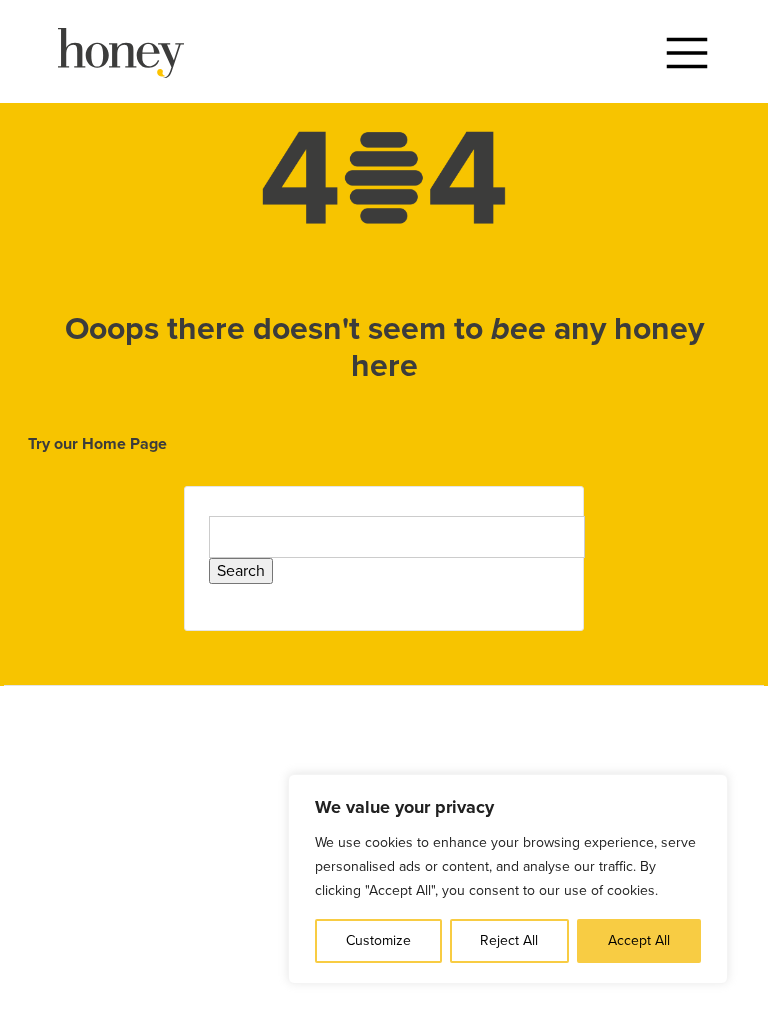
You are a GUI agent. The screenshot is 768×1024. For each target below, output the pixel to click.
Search (241, 571)
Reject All (509, 940)
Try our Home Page (97, 444)
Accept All (639, 940)
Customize (378, 940)
